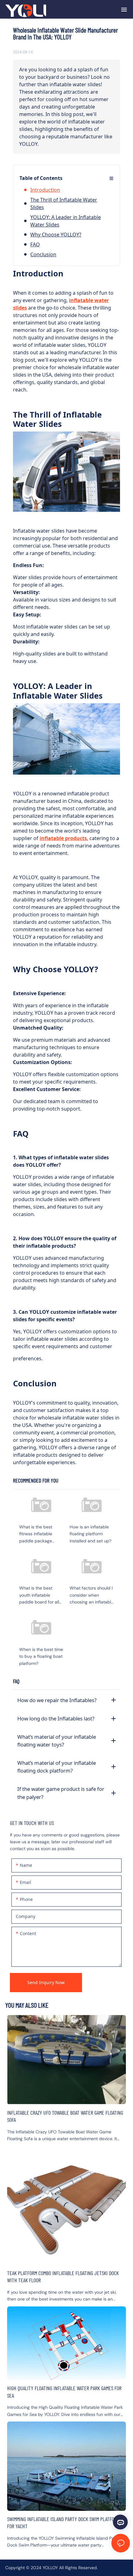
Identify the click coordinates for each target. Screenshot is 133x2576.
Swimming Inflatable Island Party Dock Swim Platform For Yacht (66, 2485)
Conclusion (43, 254)
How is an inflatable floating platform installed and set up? (95, 1520)
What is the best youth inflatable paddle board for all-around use (44, 1581)
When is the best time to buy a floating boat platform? (44, 1643)
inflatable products (63, 838)
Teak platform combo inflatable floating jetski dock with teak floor (66, 2224)
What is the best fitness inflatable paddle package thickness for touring (44, 1520)
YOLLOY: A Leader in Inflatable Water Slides (66, 221)
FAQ (35, 244)
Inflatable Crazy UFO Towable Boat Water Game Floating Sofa (66, 2079)
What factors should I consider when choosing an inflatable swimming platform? (95, 1581)
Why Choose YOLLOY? (56, 235)
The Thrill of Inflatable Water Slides (64, 203)
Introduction (45, 190)
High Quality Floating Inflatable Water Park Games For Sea (66, 2362)
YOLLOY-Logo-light (26, 9)
